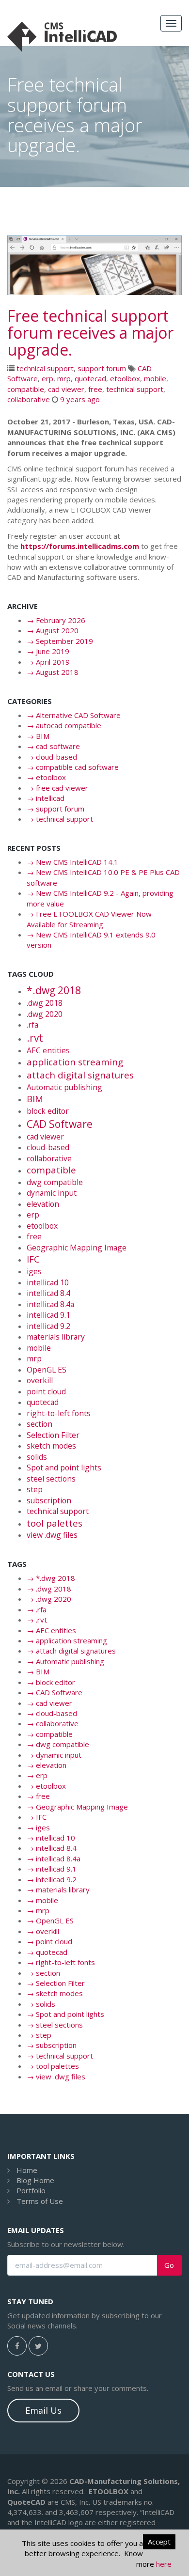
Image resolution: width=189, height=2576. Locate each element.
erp (47, 378)
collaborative (29, 399)
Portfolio (31, 2190)
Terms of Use (40, 2201)
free (95, 389)
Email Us (43, 2410)
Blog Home (35, 2180)
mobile (155, 378)
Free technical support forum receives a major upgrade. (90, 333)
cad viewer (66, 389)
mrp (64, 378)
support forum (102, 368)
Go (169, 2265)
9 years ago (80, 399)
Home (27, 2170)
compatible (26, 389)
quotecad (90, 378)
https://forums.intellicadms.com (80, 546)
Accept (159, 2542)
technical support (45, 368)
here (164, 2564)
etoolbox (125, 378)
